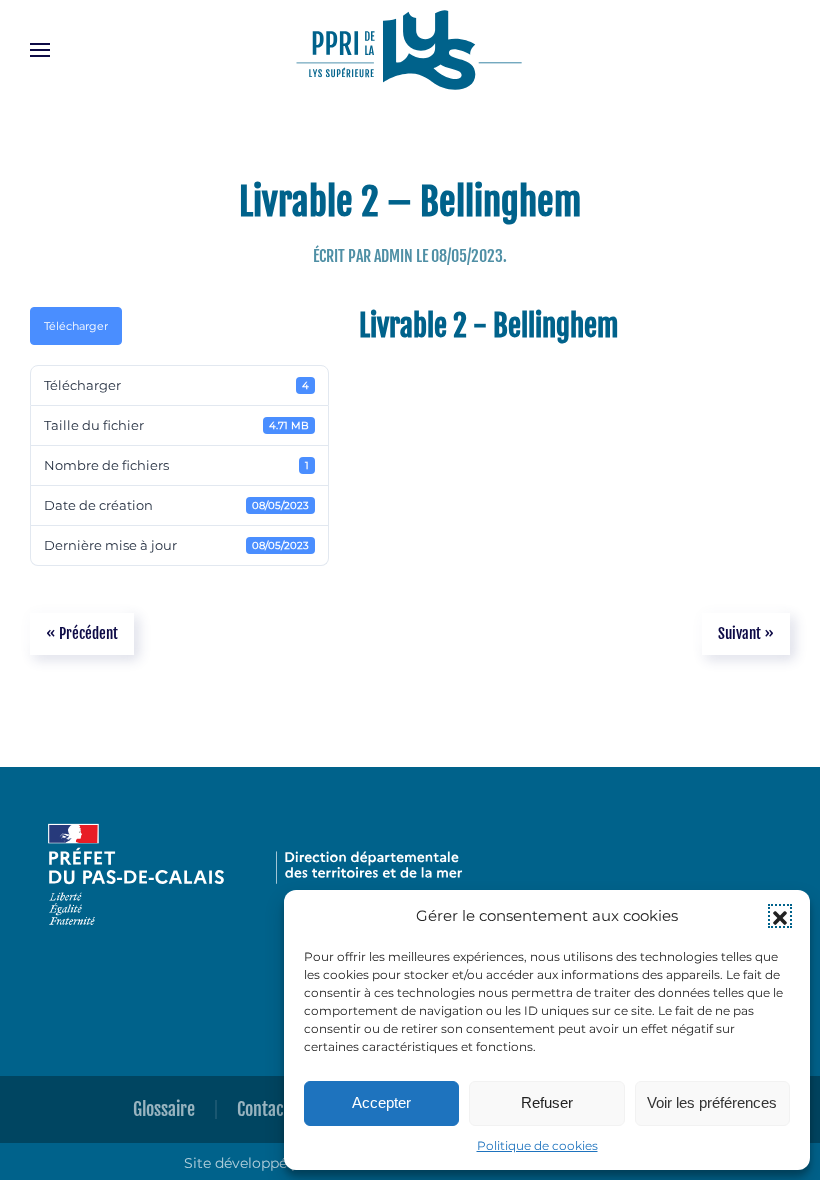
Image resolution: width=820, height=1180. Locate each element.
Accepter (381, 1102)
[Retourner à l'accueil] (410, 50)
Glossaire (164, 1109)
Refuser (547, 1102)
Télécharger (76, 326)
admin (393, 256)
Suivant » (746, 633)
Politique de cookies (537, 1145)
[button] (780, 916)
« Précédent (82, 633)
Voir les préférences (712, 1102)
